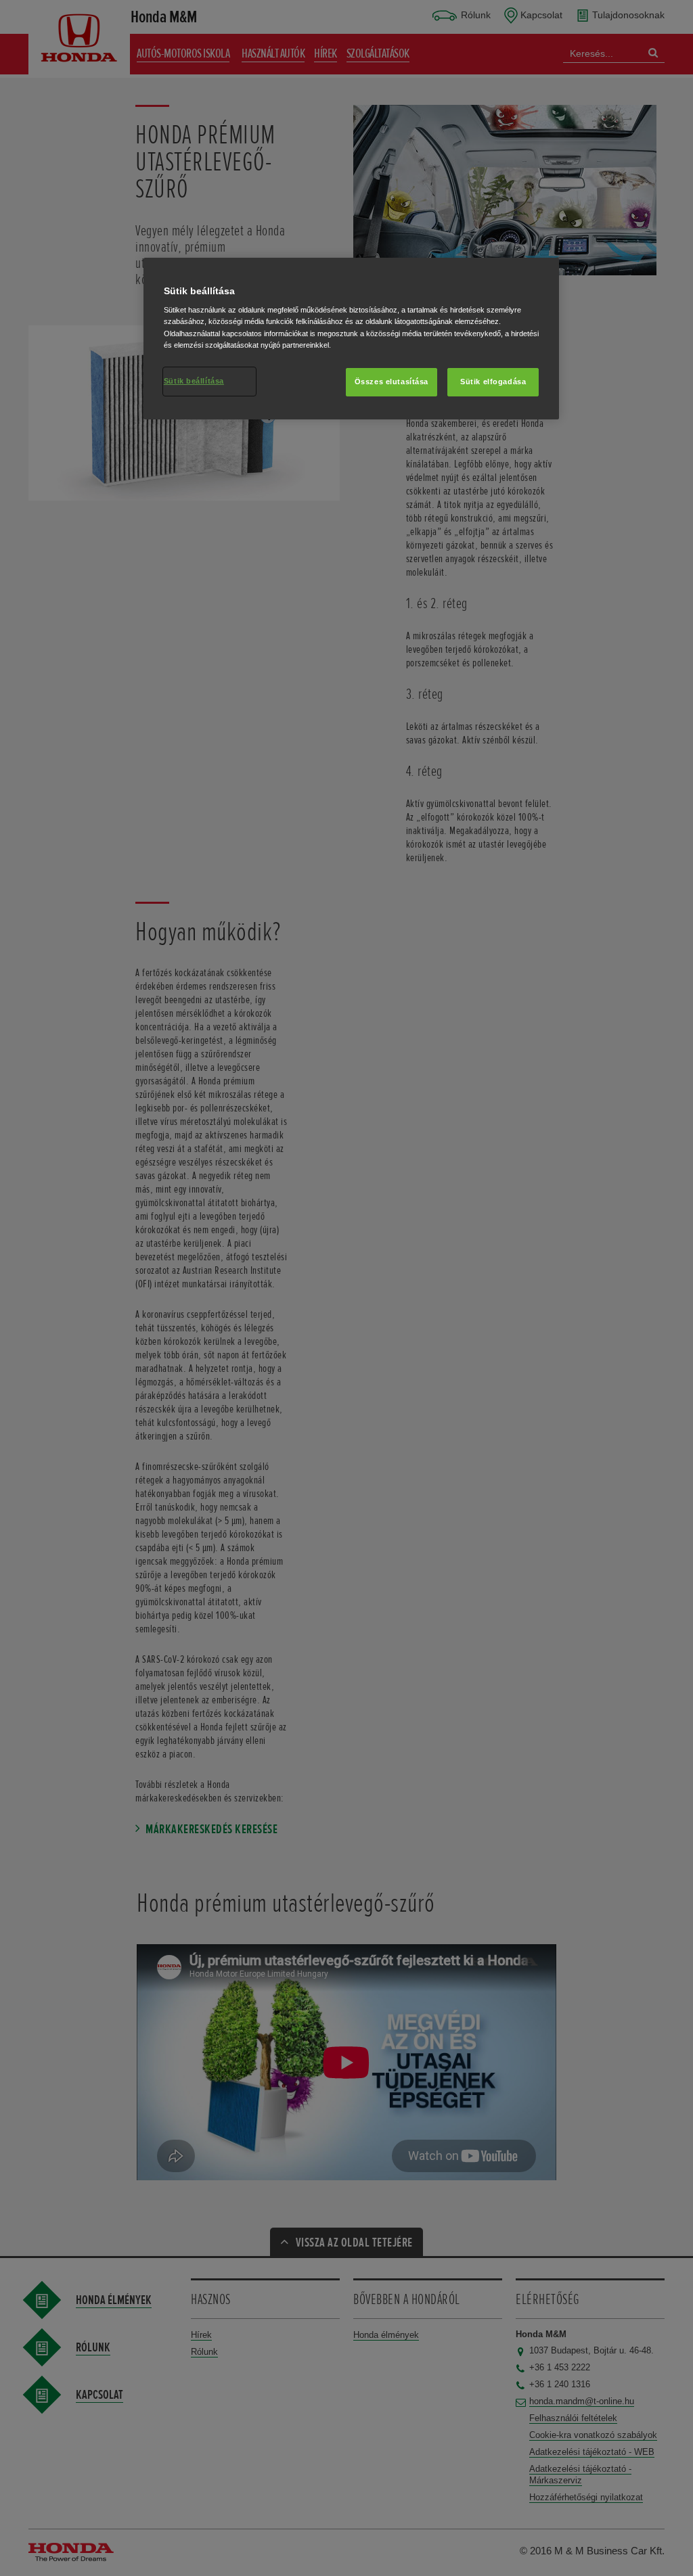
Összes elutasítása (392, 382)
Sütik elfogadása (493, 382)
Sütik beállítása (194, 381)
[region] (351, 339)
